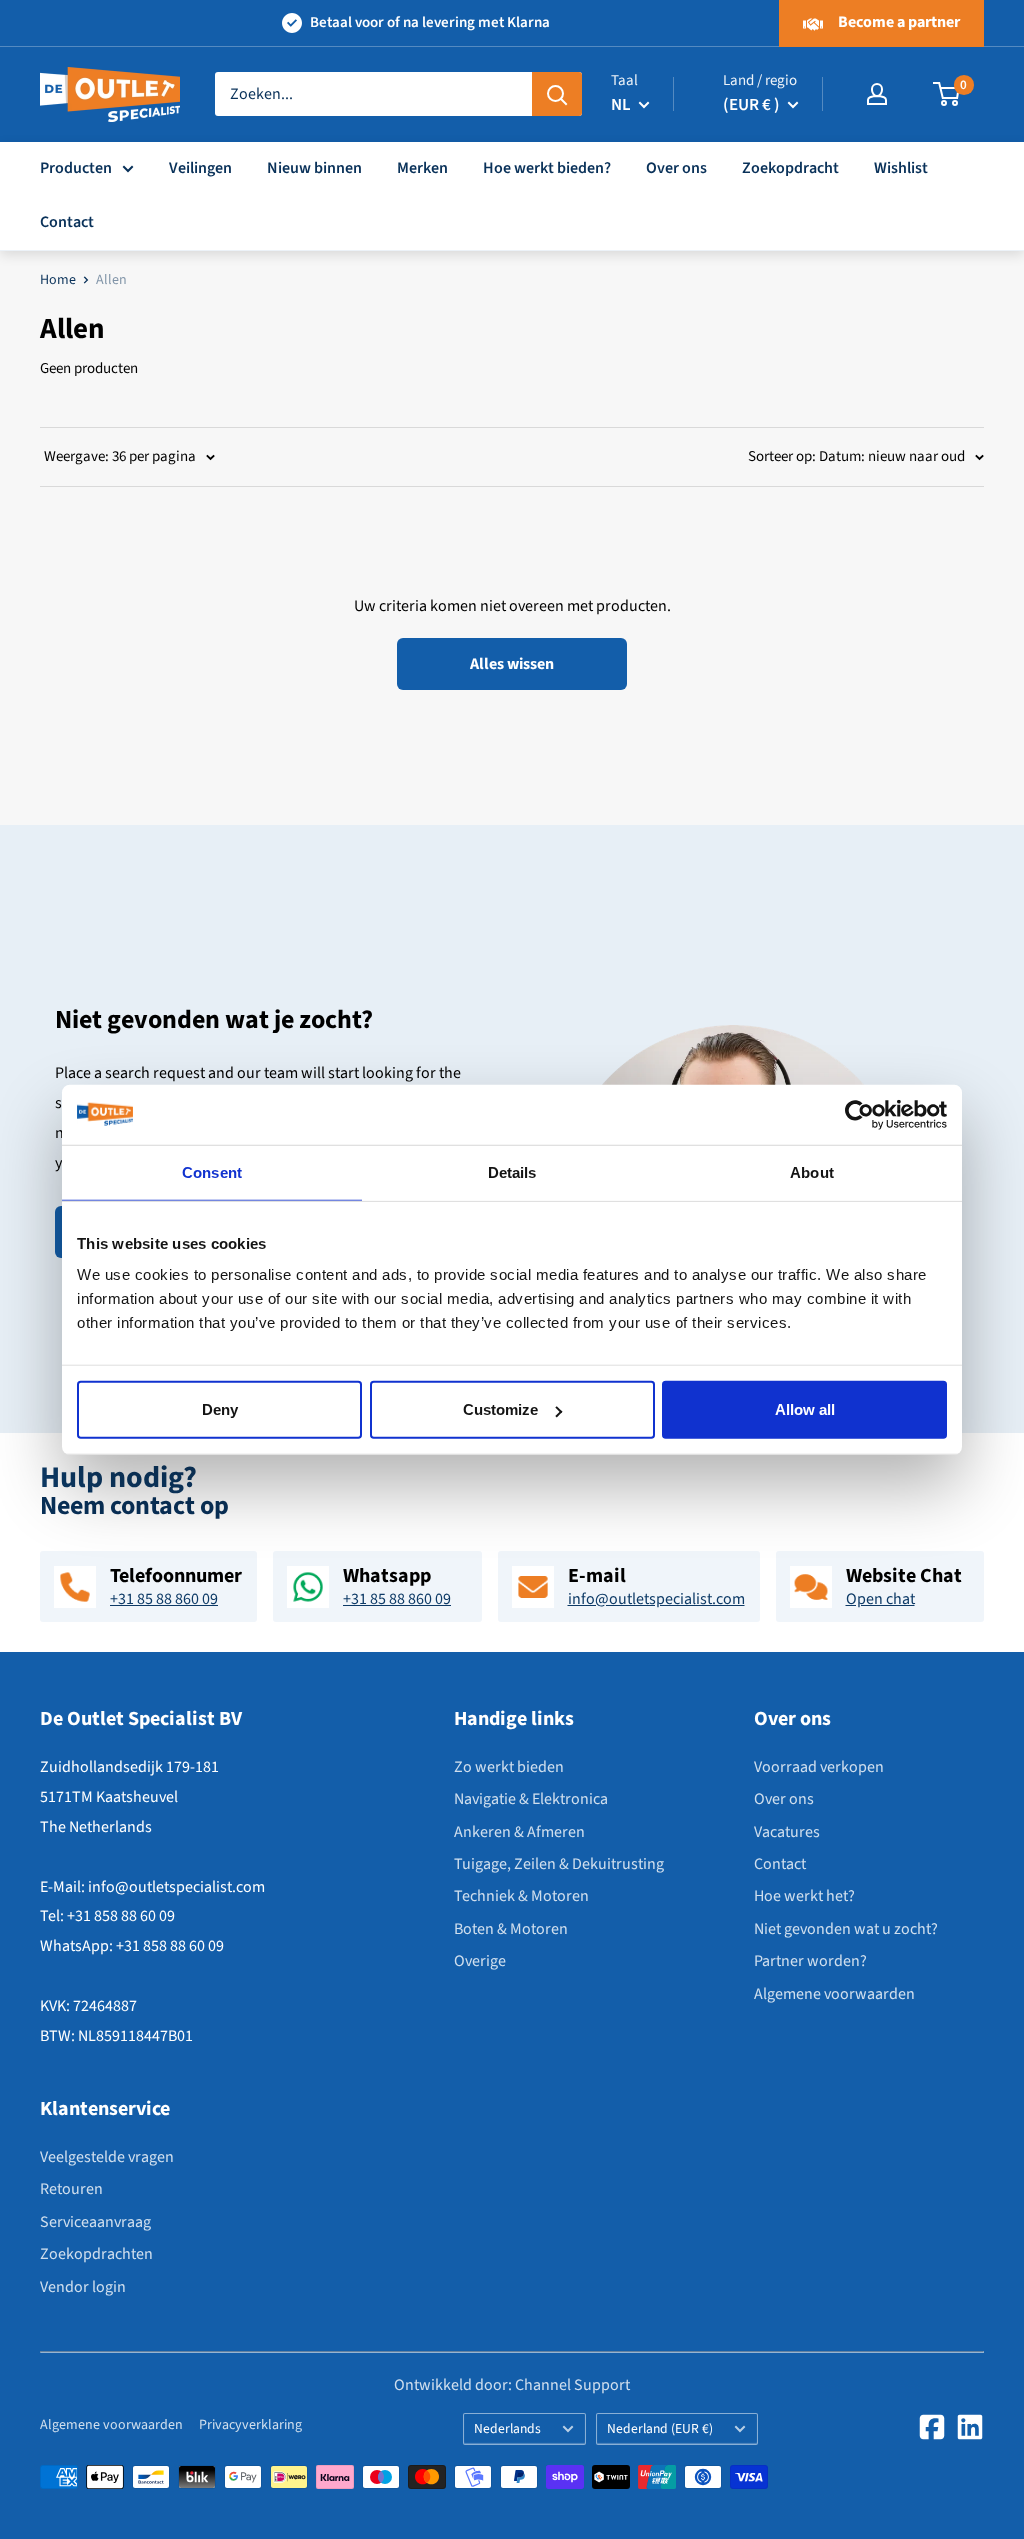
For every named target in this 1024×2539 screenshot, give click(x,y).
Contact (67, 222)
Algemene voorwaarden (834, 1994)
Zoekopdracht (790, 168)
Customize (500, 1409)
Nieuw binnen (314, 168)
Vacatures (787, 1832)
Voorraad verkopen (819, 1767)
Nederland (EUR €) (660, 2428)
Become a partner (897, 22)
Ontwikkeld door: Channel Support (512, 2385)
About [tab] (812, 1171)
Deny (220, 1409)
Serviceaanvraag (95, 2222)
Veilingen (200, 168)
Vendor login (83, 2287)
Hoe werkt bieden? (547, 168)
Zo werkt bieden (509, 1767)
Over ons (676, 168)
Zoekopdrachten (96, 2254)
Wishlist (901, 168)
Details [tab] (512, 1171)
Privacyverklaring (250, 2425)
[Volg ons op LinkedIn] (970, 2427)
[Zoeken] (557, 94)
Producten (76, 168)
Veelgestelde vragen (107, 2157)
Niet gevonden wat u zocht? (846, 1929)
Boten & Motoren (511, 1929)
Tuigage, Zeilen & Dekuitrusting (559, 1864)
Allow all (805, 1409)
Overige (480, 1961)
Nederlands (507, 2428)
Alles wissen (512, 664)
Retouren (71, 2189)
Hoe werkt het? (804, 1896)
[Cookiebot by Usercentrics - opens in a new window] (859, 1114)
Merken (422, 168)
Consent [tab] (212, 1171)
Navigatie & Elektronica (531, 1799)
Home (58, 280)
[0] (947, 94)
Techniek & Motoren (521, 1896)
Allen (111, 280)
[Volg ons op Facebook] (932, 2427)
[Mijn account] (877, 94)
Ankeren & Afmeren (519, 1832)
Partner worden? (810, 1961)
